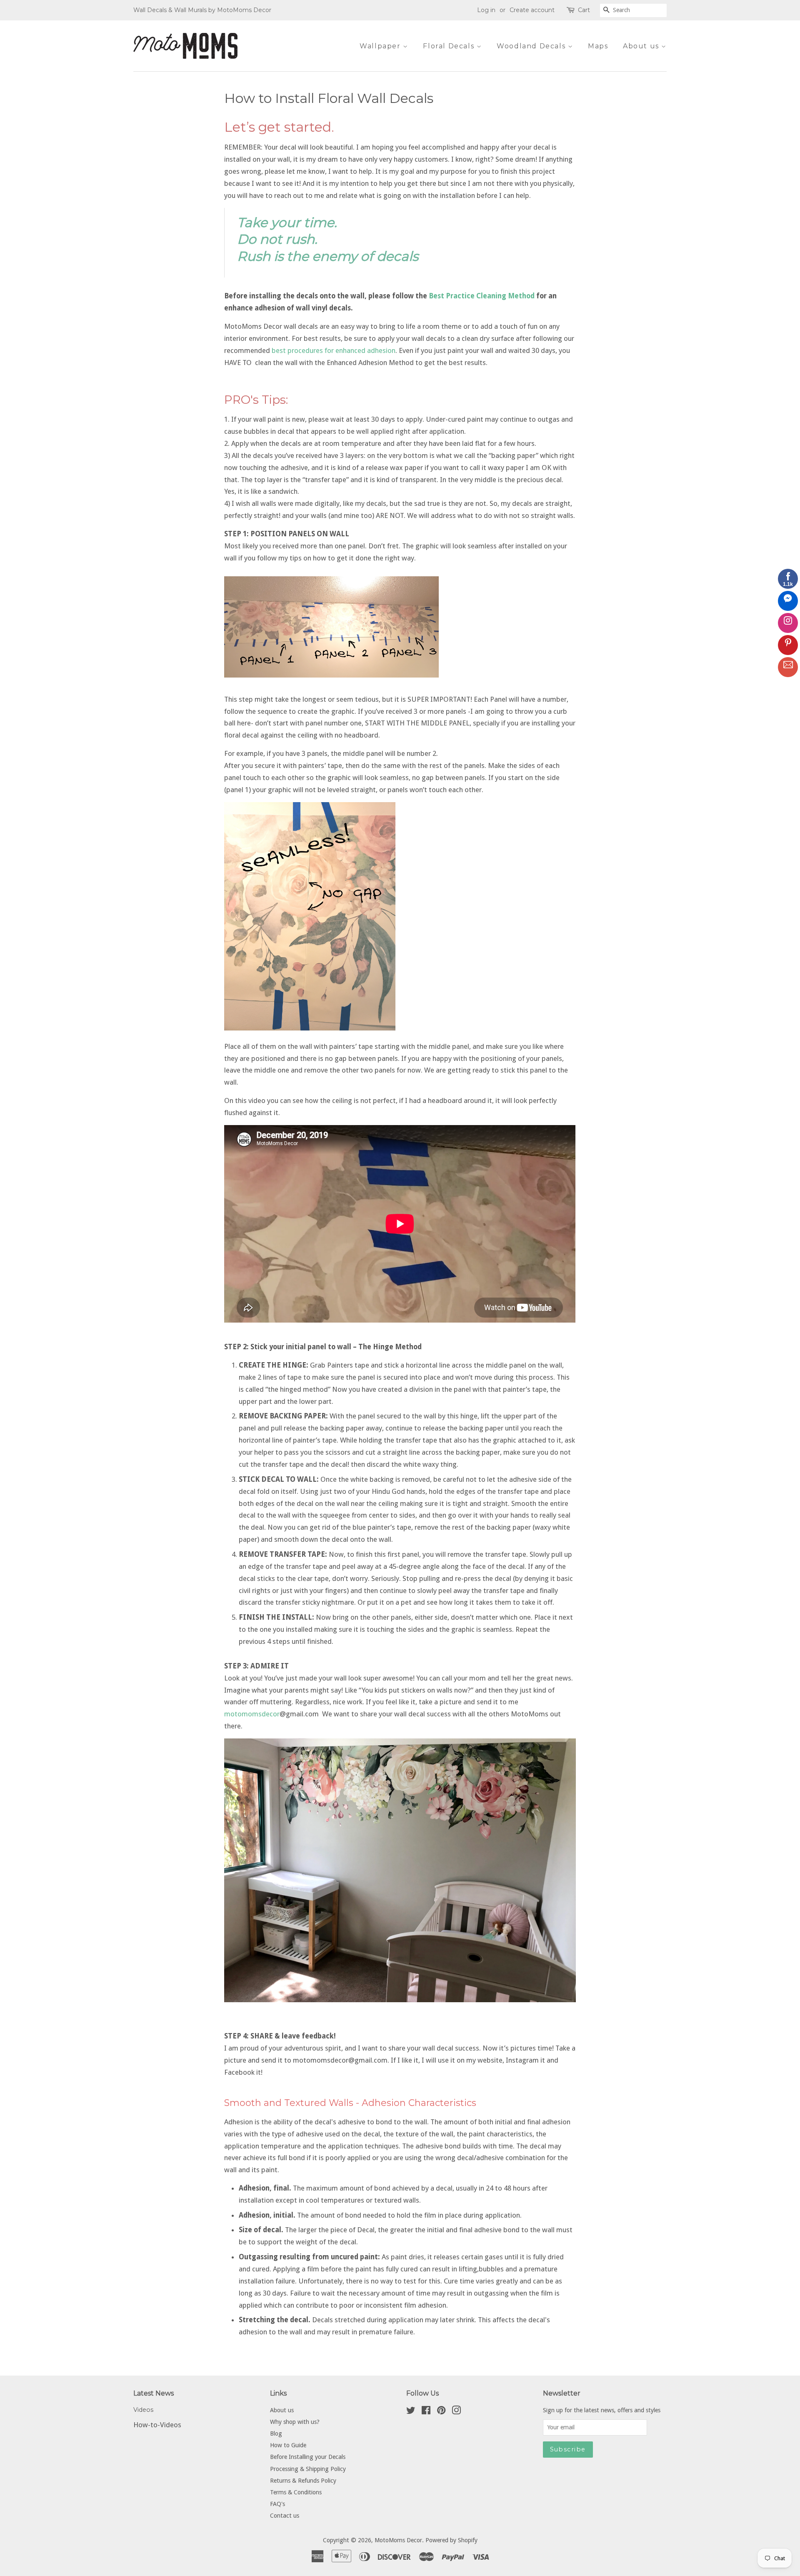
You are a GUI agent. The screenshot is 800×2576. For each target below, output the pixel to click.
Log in (486, 10)
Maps (598, 46)
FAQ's (277, 2504)
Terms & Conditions (296, 2492)
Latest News (154, 2393)
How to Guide (288, 2445)
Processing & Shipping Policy (308, 2469)
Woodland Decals (532, 46)
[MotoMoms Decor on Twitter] (411, 2412)
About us (642, 46)
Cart (584, 10)
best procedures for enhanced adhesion (334, 350)
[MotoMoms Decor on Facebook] (426, 2412)
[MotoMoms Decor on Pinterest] (441, 2412)
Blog (276, 2433)
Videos (143, 2410)
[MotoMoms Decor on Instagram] (456, 2412)
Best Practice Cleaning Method (482, 296)
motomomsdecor (252, 1714)
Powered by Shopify (451, 2540)
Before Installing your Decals (308, 2457)
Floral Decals (450, 46)
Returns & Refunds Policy (303, 2481)
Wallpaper (381, 46)
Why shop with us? (295, 2422)
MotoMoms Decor (398, 2540)
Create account (532, 10)
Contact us (285, 2516)
